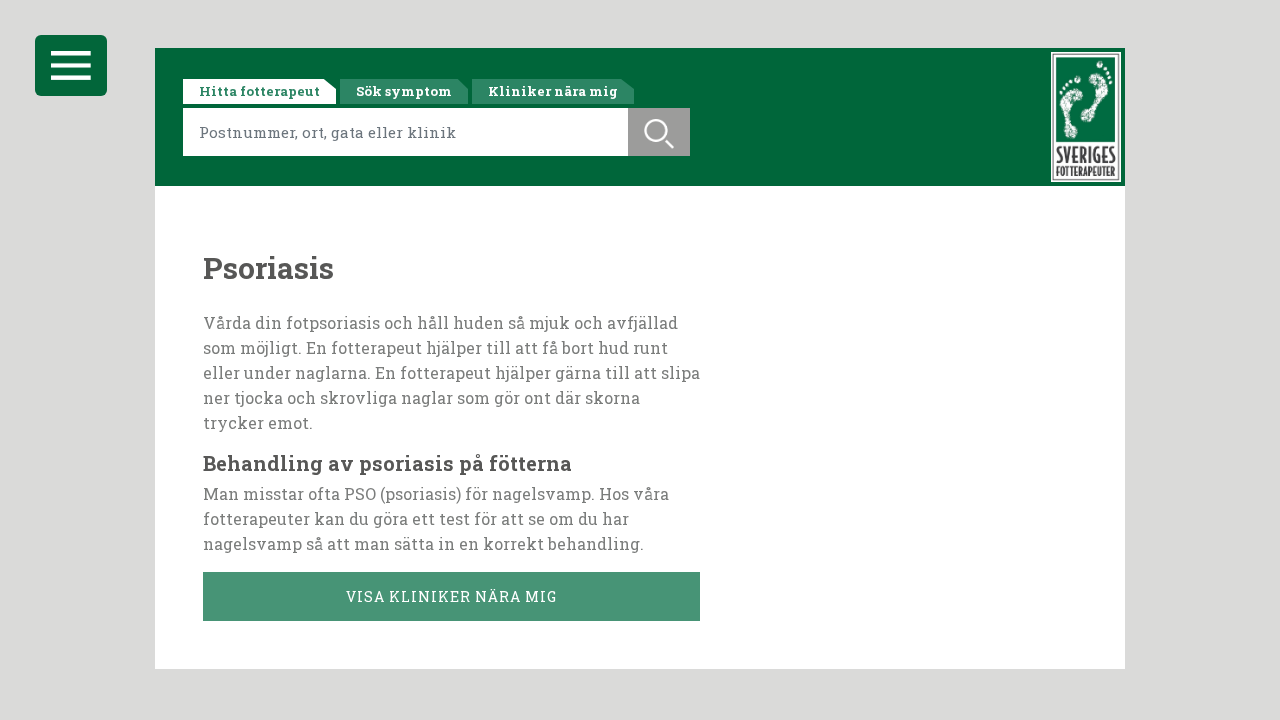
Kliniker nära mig (553, 91)
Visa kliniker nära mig (451, 596)
